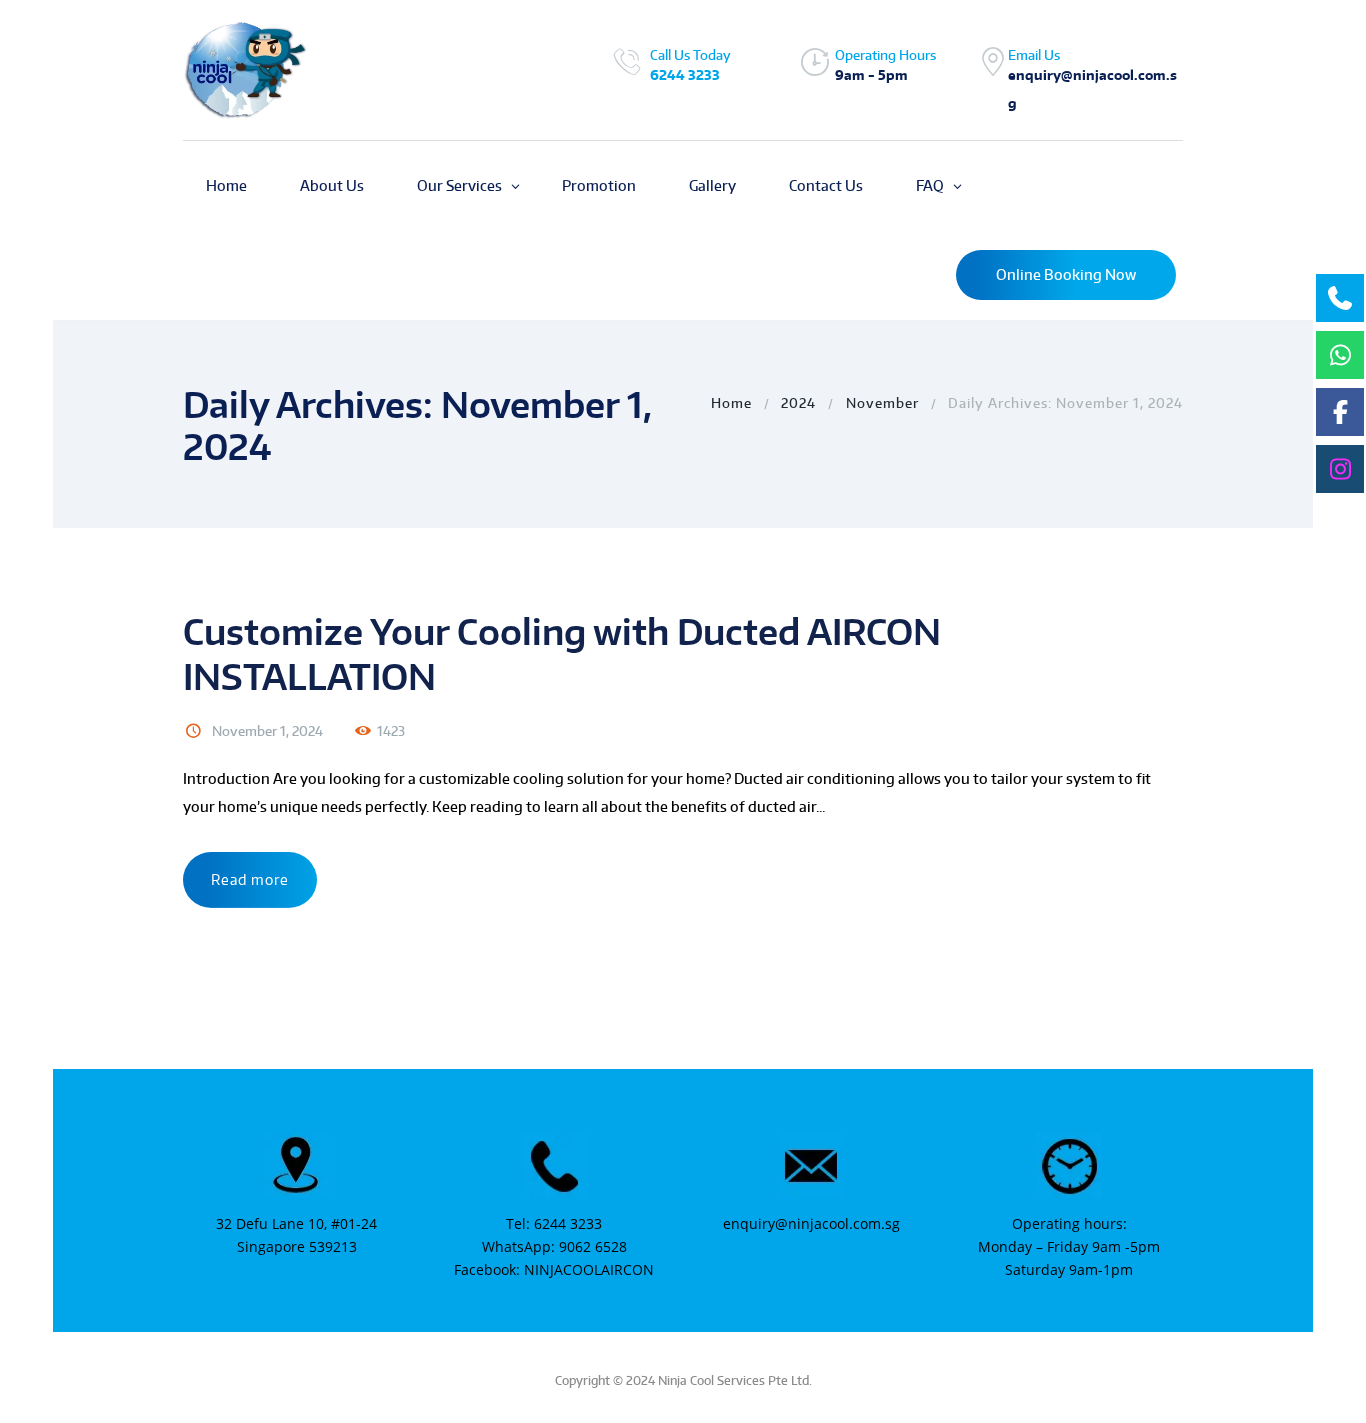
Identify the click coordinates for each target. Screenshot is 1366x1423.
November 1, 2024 (267, 731)
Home (731, 403)
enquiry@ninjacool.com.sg (811, 1223)
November (882, 403)
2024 (798, 403)
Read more (250, 879)
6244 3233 (685, 75)
